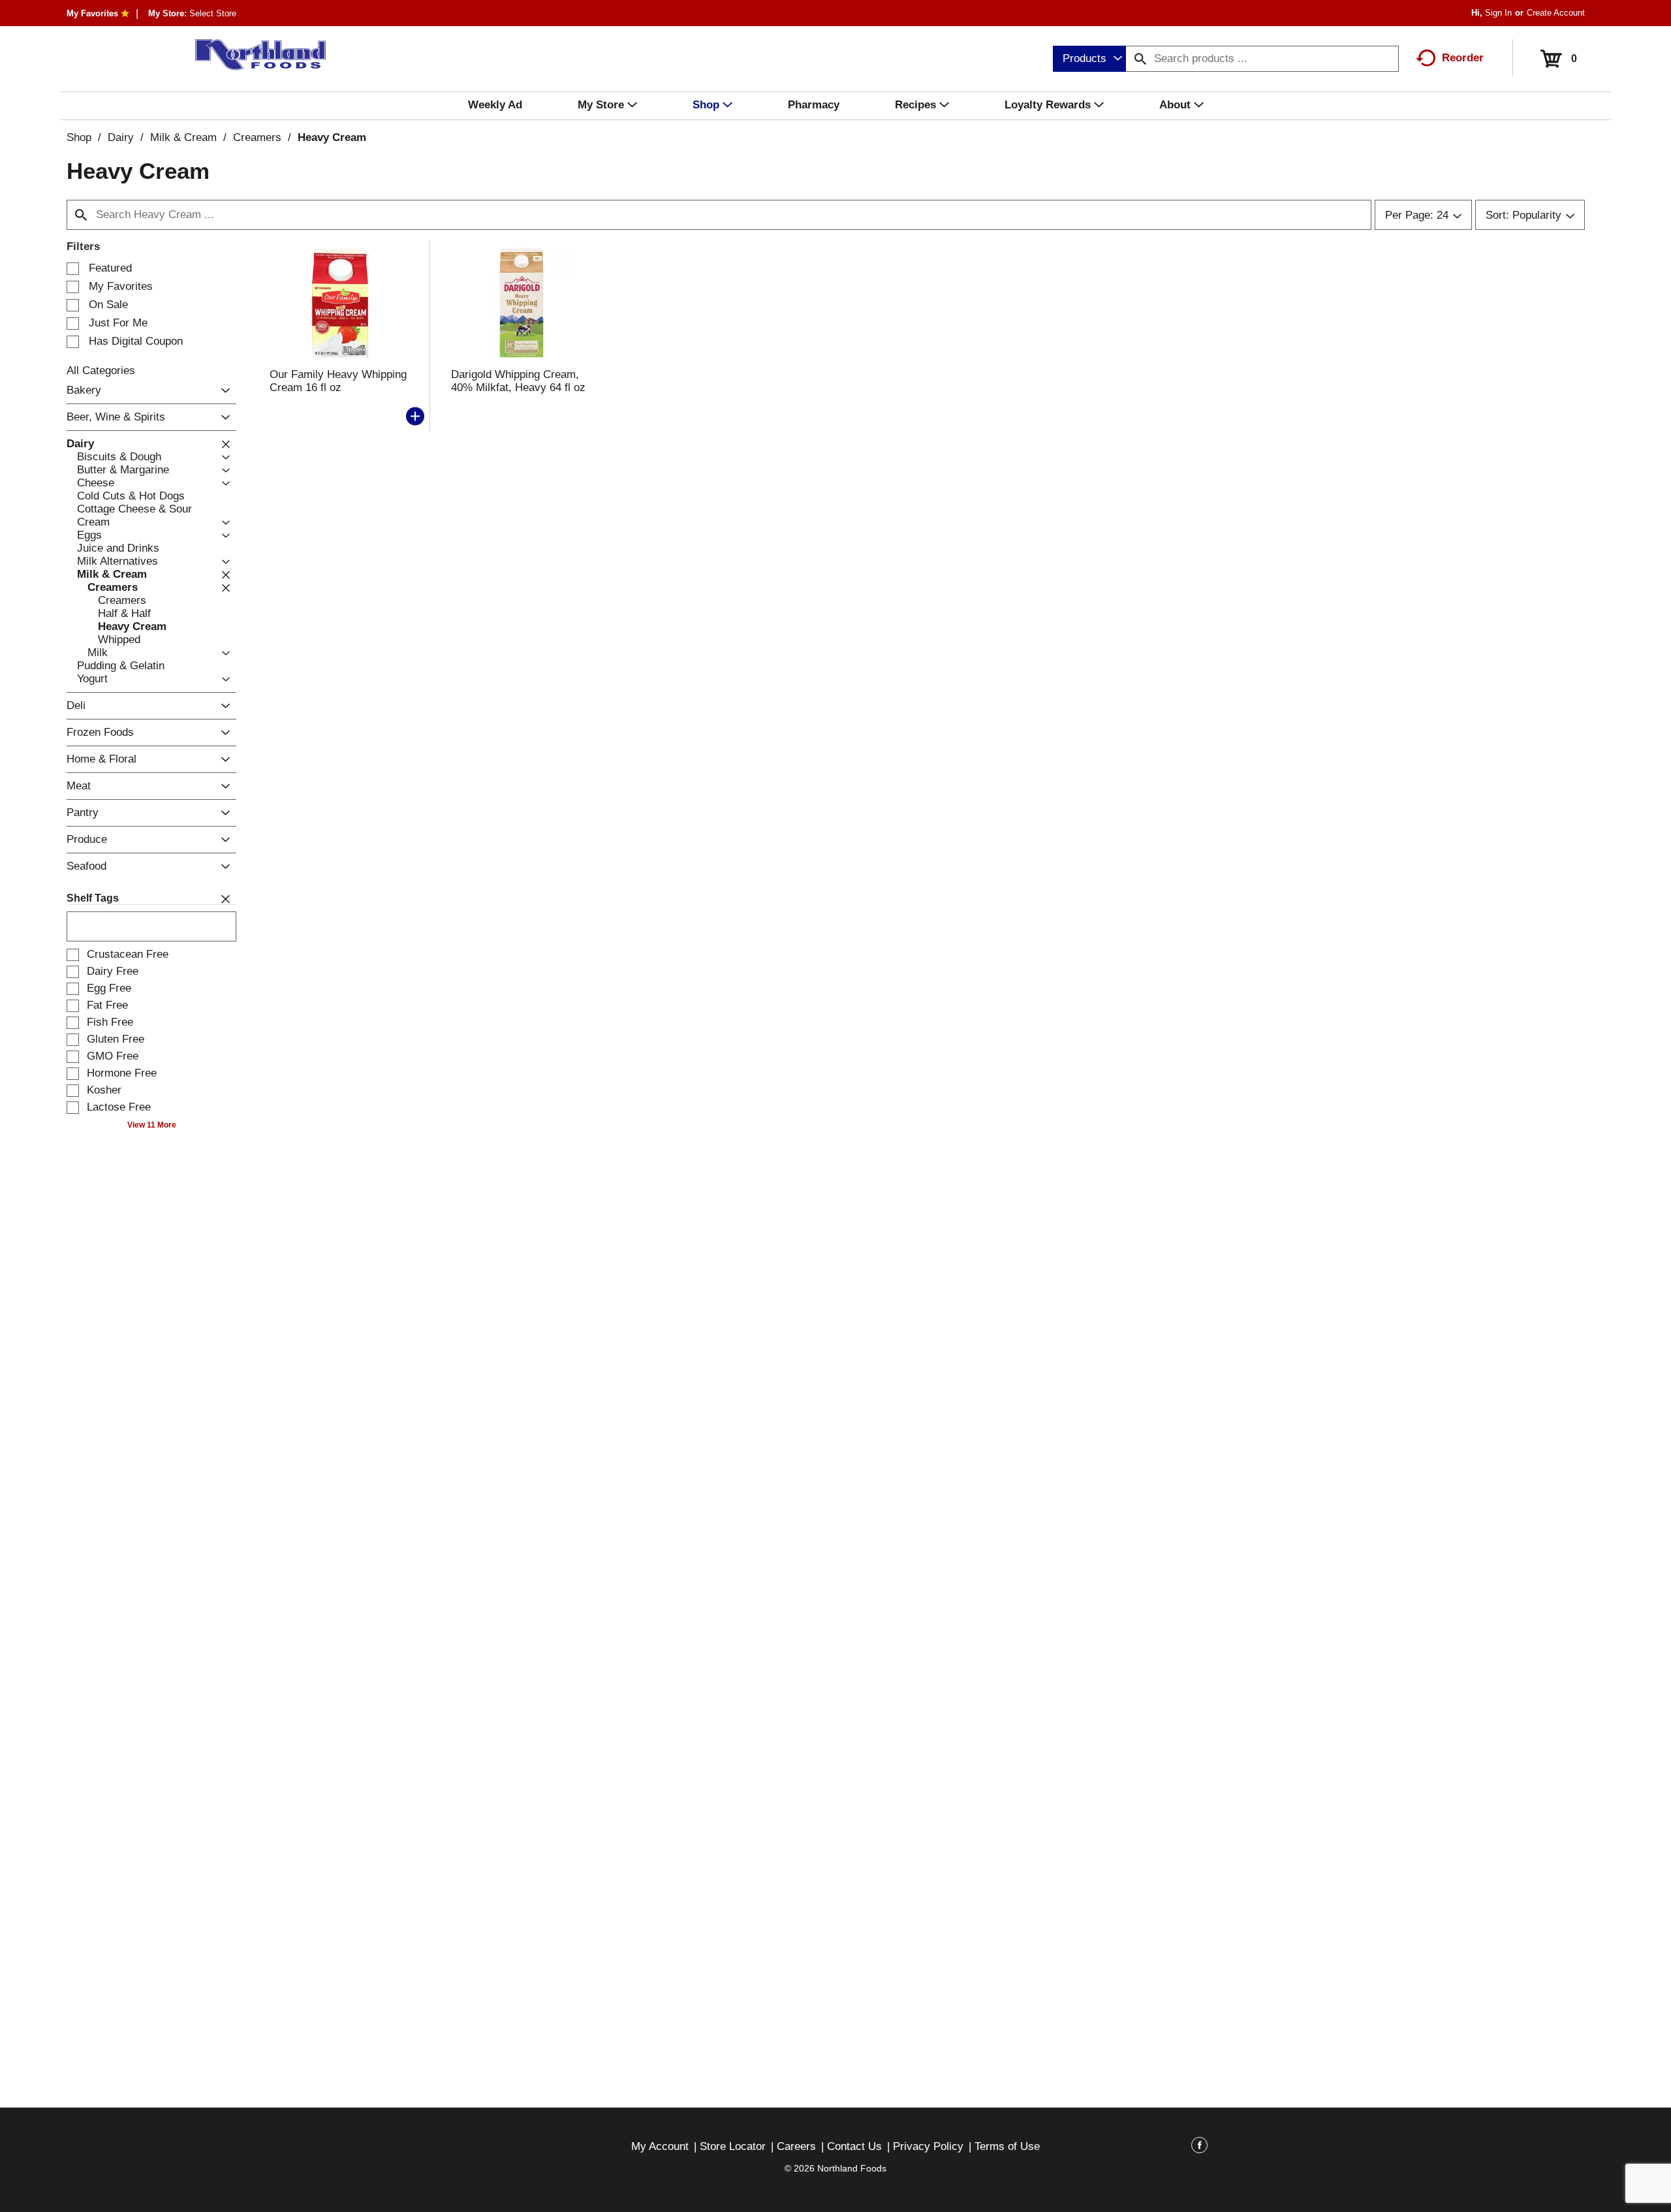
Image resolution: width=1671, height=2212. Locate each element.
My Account (660, 2146)
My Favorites (92, 13)
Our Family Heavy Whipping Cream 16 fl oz (338, 381)
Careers (796, 2146)
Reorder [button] (1463, 58)
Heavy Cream (332, 137)
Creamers (257, 137)
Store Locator (733, 2146)
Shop (79, 137)
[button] (222, 391)
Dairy (121, 137)
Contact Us (854, 2146)
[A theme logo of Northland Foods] (254, 55)
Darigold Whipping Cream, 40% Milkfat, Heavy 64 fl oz (518, 381)
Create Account (1556, 13)
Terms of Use (1007, 2146)
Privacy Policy (928, 2146)
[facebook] (1199, 2147)
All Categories (101, 371)
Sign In (1498, 13)
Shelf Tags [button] (93, 898)
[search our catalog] (1140, 59)
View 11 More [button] (152, 1125)
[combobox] (1089, 59)
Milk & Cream (183, 137)
